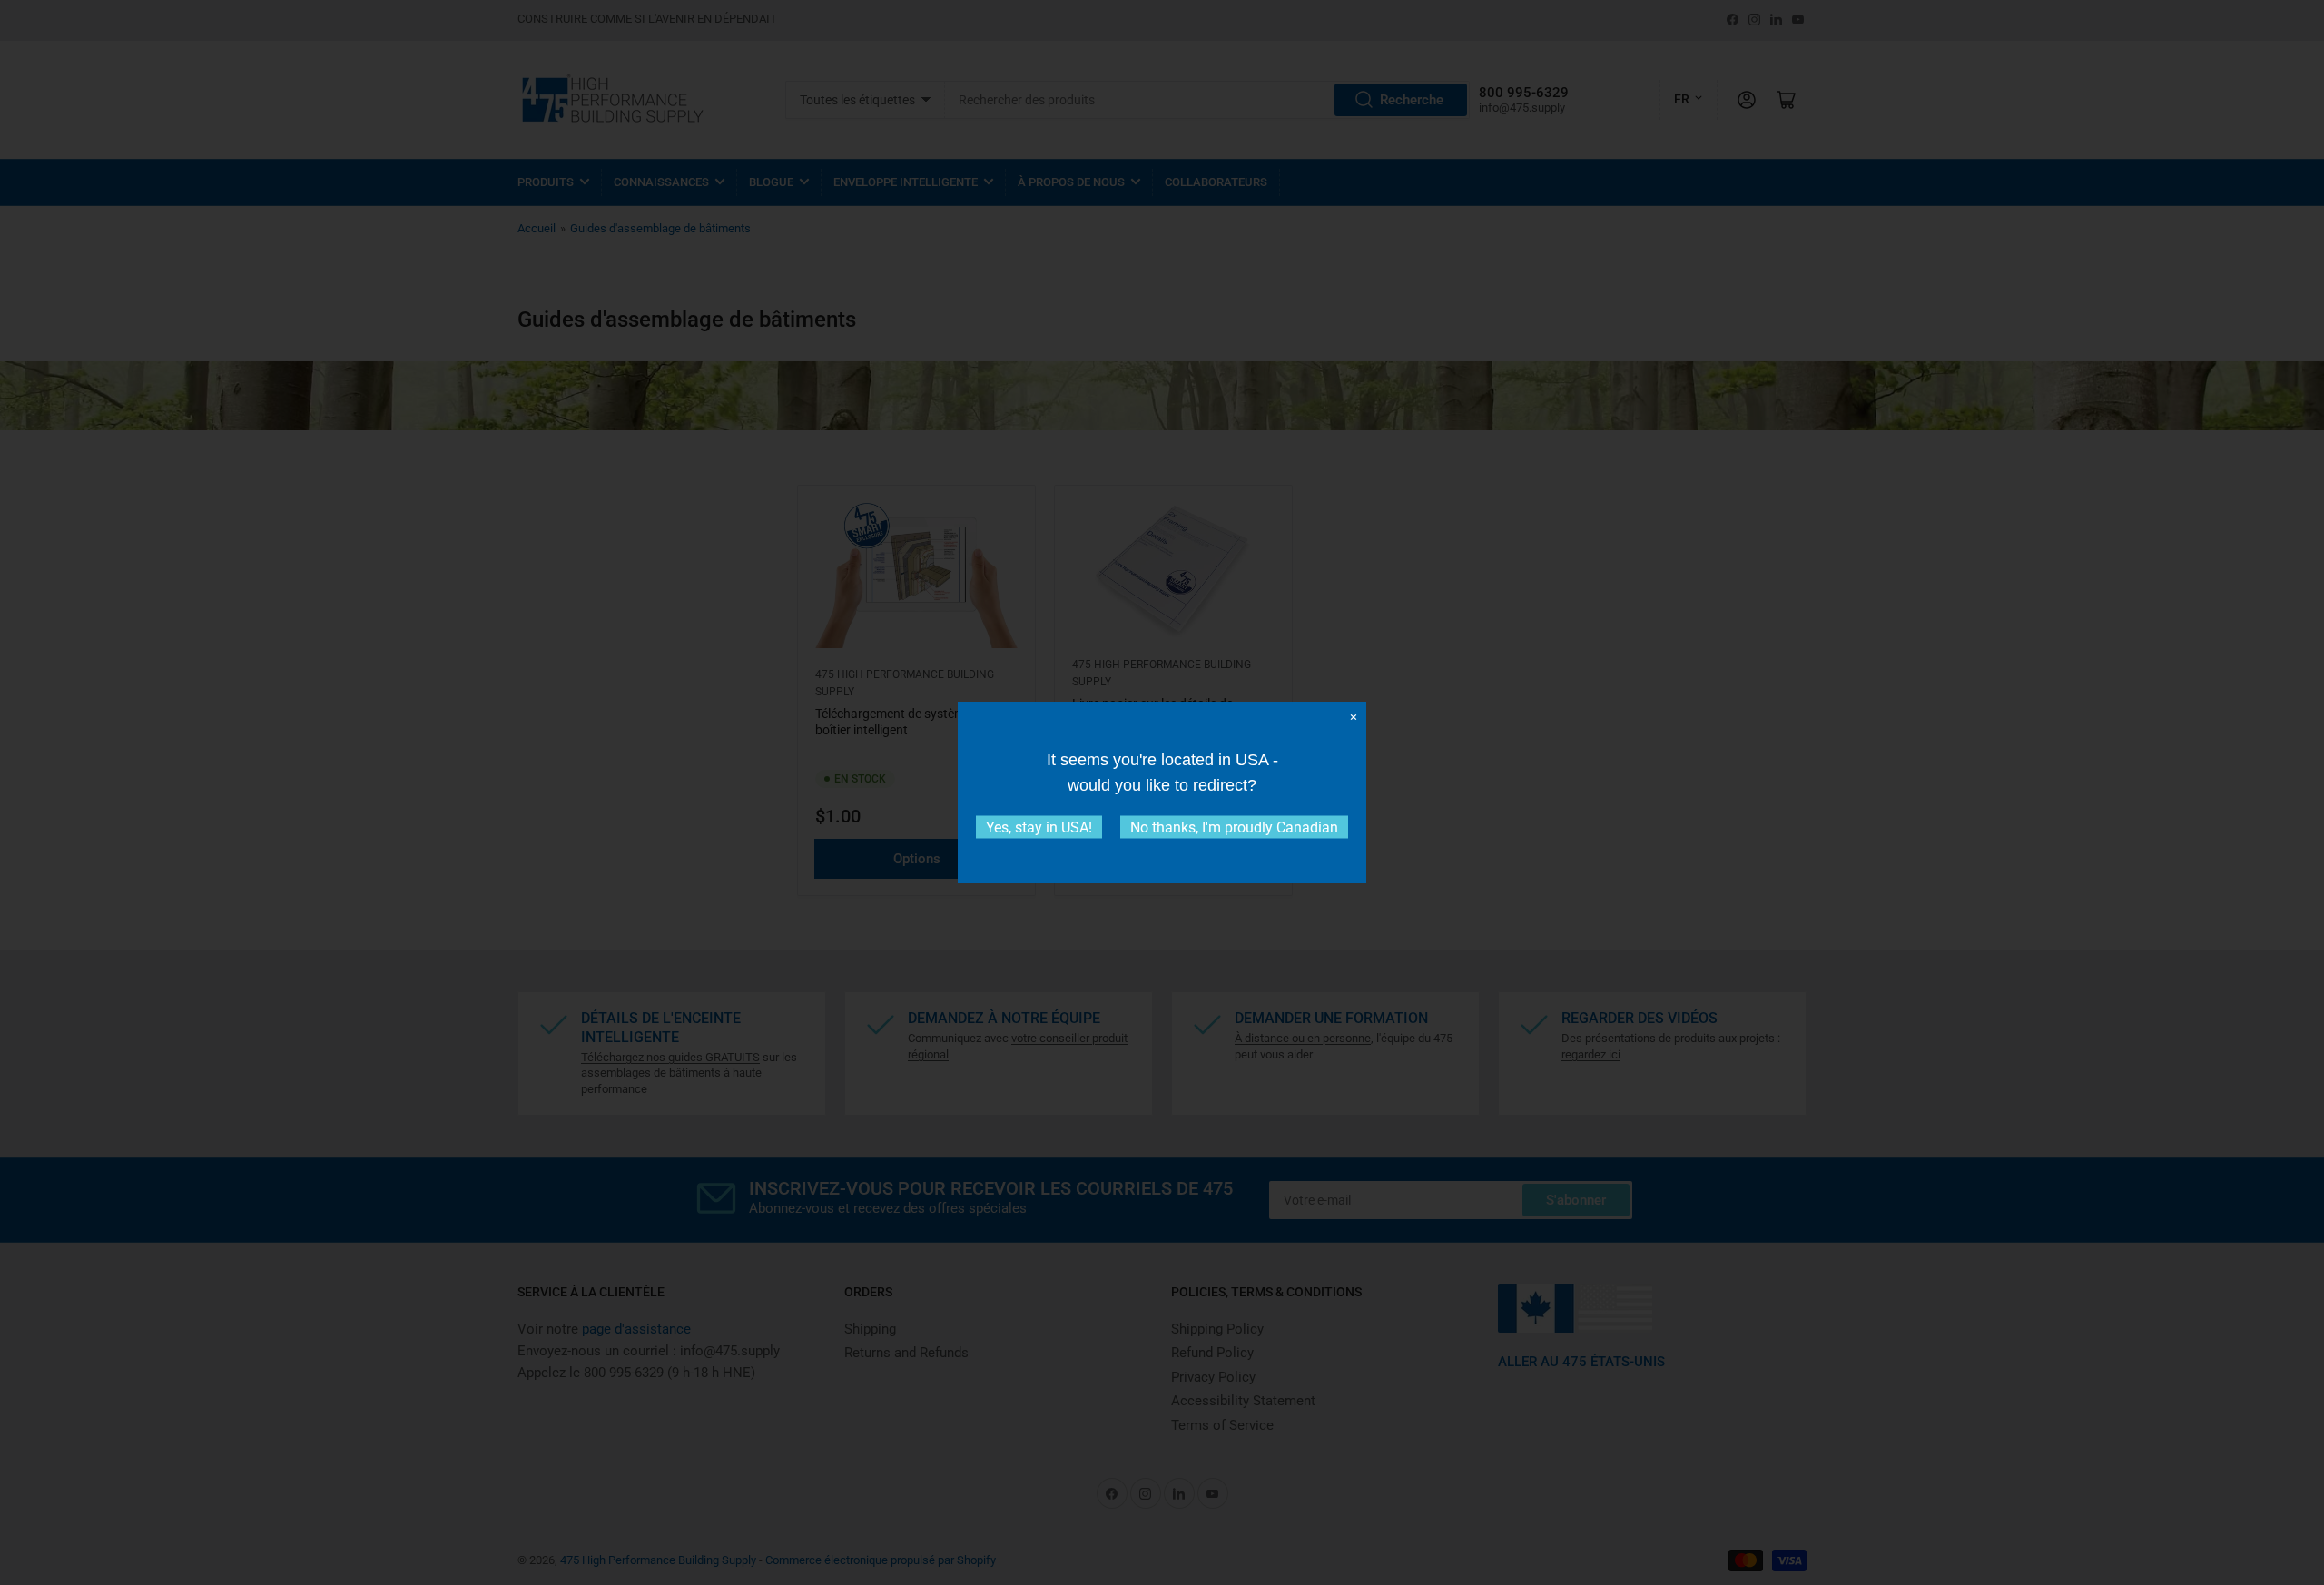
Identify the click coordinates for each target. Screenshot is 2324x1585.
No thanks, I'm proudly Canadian (1234, 827)
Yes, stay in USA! (1039, 827)
